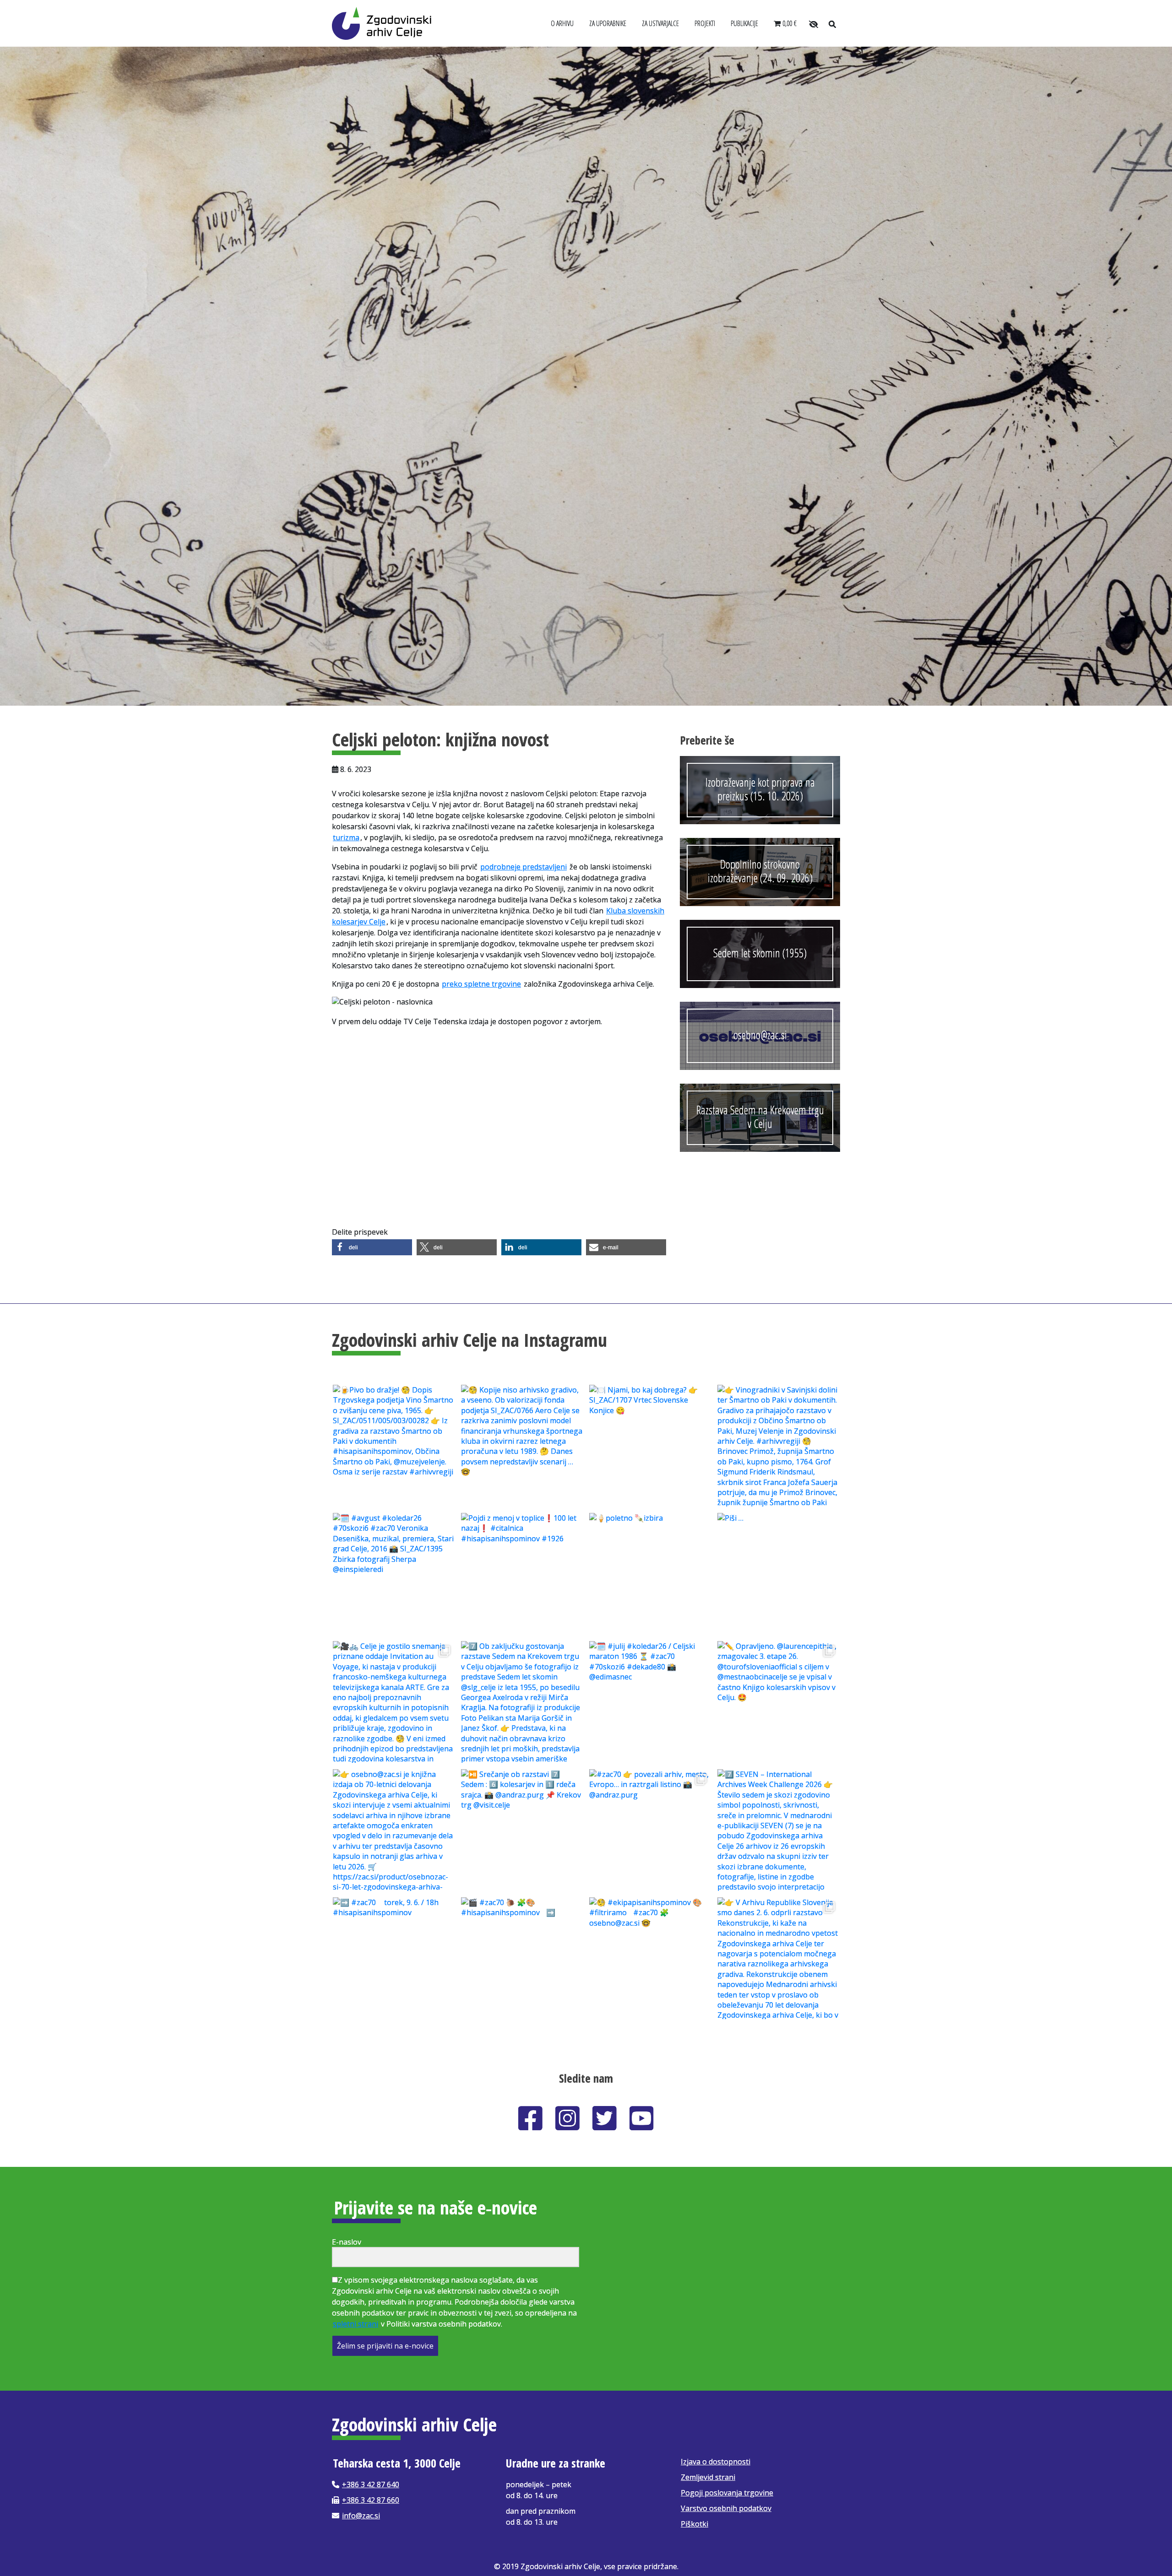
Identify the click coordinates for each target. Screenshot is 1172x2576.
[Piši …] (778, 1573)
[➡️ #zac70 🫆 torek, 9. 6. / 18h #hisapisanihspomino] (394, 1957)
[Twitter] (605, 2118)
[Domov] (382, 22)
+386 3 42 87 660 (371, 2500)
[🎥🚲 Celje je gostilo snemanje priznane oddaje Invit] (394, 1701)
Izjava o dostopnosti (716, 2462)
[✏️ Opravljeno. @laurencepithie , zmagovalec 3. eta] (778, 1701)
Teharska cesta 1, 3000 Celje (397, 2463)
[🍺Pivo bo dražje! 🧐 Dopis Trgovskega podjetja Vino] (394, 1445)
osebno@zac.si (760, 1035)
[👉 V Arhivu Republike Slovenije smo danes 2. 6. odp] (778, 1957)
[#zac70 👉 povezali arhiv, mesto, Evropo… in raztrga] (650, 1829)
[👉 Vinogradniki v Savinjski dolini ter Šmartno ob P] (778, 1445)
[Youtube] (642, 2118)
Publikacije (744, 23)
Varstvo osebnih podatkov (726, 2508)
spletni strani (355, 2324)
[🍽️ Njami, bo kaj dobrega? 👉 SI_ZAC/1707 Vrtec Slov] (650, 1445)
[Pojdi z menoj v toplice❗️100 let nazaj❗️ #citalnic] (522, 1573)
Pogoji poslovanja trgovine (727, 2493)
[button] (372, 1247)
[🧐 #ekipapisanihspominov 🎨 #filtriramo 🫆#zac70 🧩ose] (650, 1957)
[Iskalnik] (832, 24)
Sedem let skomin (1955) (760, 953)
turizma (346, 837)
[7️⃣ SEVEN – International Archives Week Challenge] (778, 1829)
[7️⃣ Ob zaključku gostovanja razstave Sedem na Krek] (522, 1701)
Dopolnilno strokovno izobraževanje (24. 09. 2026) (760, 871)
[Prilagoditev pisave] (813, 24)
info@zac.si (361, 2516)
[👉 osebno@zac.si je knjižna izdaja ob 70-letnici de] (394, 1829)
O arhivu (562, 23)
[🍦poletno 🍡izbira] (650, 1573)
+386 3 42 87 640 (371, 2484)
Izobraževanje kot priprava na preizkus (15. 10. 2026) (760, 789)
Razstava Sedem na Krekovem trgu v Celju (760, 1117)
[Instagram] (567, 2118)
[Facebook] (530, 2118)
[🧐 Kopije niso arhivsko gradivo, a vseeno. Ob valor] (522, 1445)
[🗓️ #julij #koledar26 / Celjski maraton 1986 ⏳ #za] (650, 1701)
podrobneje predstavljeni (524, 867)
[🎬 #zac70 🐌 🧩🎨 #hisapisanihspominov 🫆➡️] (522, 1957)
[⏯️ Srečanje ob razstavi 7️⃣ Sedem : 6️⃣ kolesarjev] (522, 1829)
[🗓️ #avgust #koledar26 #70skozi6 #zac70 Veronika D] (394, 1573)
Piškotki (695, 2524)
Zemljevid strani (708, 2477)
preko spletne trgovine (481, 984)
